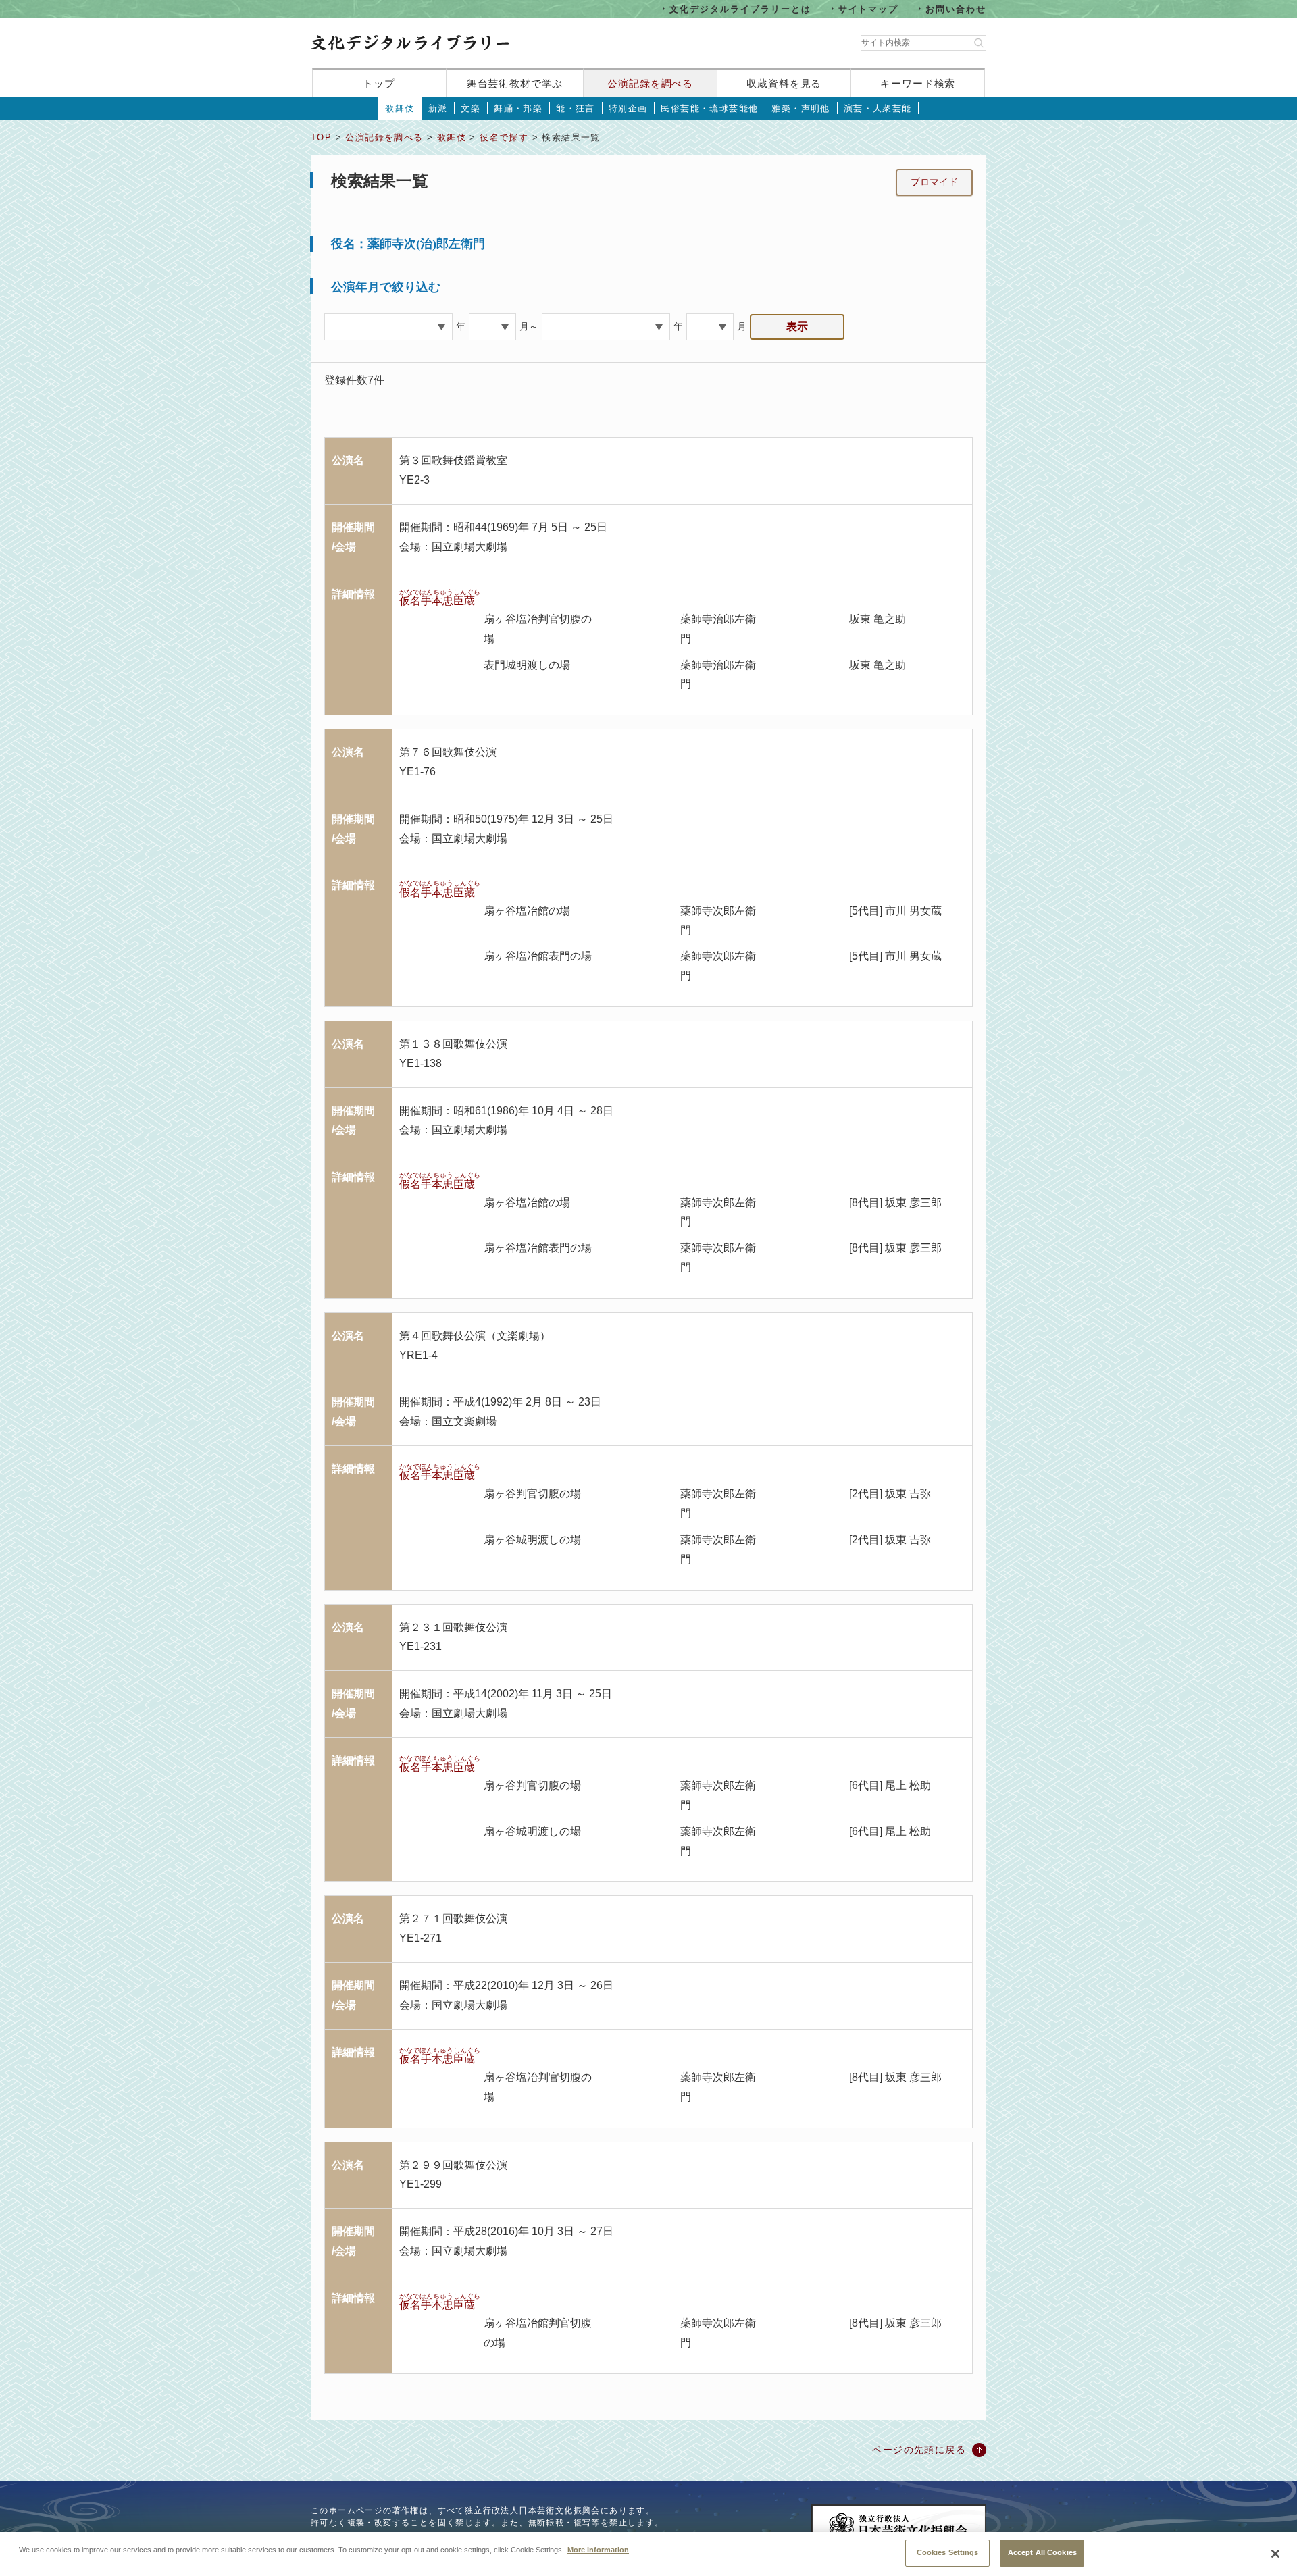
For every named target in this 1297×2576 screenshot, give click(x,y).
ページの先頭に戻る (919, 2450)
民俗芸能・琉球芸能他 (709, 108)
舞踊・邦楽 (518, 108)
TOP (321, 137)
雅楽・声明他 (800, 108)
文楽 (471, 108)
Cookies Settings (948, 2552)
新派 (438, 108)
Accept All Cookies (1042, 2552)
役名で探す (504, 137)
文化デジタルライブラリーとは (740, 8)
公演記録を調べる (650, 83)
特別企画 (628, 108)
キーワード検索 (918, 83)
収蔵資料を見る (784, 83)
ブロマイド (934, 182)
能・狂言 (576, 108)
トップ (379, 83)
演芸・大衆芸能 (878, 108)
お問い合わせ (956, 8)
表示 (797, 327)
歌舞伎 (400, 108)
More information (598, 2549)
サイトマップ (869, 8)
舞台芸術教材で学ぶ (515, 83)
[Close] (1275, 2554)
